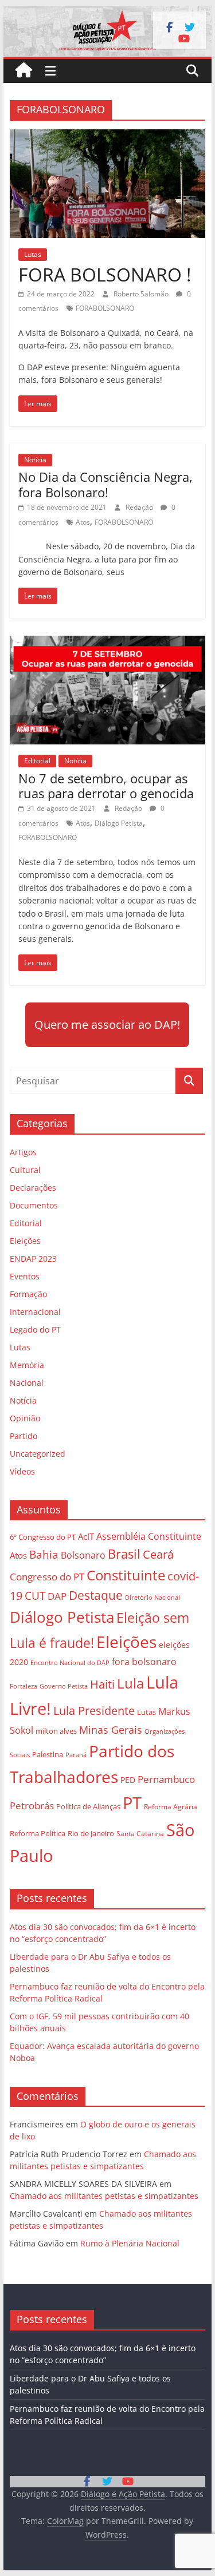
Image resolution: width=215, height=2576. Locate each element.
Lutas (33, 254)
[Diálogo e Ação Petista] (108, 13)
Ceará (158, 1554)
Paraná (76, 1755)
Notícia (35, 460)
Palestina (48, 1755)
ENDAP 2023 (33, 1259)
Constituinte (126, 1575)
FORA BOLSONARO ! (105, 274)
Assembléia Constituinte (149, 1536)
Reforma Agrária (171, 1806)
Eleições (25, 1241)
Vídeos (22, 1471)
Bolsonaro (83, 1555)
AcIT (86, 1536)
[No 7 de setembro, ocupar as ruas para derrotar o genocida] (108, 643)
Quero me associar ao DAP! (107, 1025)
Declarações (33, 1188)
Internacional (35, 1312)
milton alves (56, 1731)
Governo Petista (64, 1686)
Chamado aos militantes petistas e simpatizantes (104, 2196)
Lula (130, 1683)
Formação (28, 1294)
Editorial (37, 761)
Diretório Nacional (153, 1598)
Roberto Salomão (142, 294)
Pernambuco (166, 1779)
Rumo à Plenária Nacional (130, 2243)
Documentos (34, 1205)
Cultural (25, 1170)
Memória (27, 1365)
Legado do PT (35, 1329)
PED (128, 1780)
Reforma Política (38, 1834)
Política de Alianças (88, 1806)
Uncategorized (38, 1454)
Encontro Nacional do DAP (70, 1663)
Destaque (96, 1595)
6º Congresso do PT (43, 1537)
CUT (35, 1596)
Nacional (27, 1383)
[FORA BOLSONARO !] (108, 136)
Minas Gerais (111, 1729)
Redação (140, 507)
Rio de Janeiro (91, 1833)
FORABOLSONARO (105, 308)
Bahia (44, 1554)
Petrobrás (32, 1806)
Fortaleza (24, 1686)
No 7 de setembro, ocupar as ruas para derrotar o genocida (106, 786)
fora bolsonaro (144, 1662)
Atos (83, 522)
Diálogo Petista (119, 823)
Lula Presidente (94, 1711)
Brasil (124, 1554)
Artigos (23, 1152)
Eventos (25, 1276)
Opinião (25, 1418)
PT (132, 1803)
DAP (57, 1596)
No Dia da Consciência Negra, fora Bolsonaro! (105, 484)
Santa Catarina (140, 1834)
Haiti (102, 1684)
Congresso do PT (47, 1577)
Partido (24, 1436)
